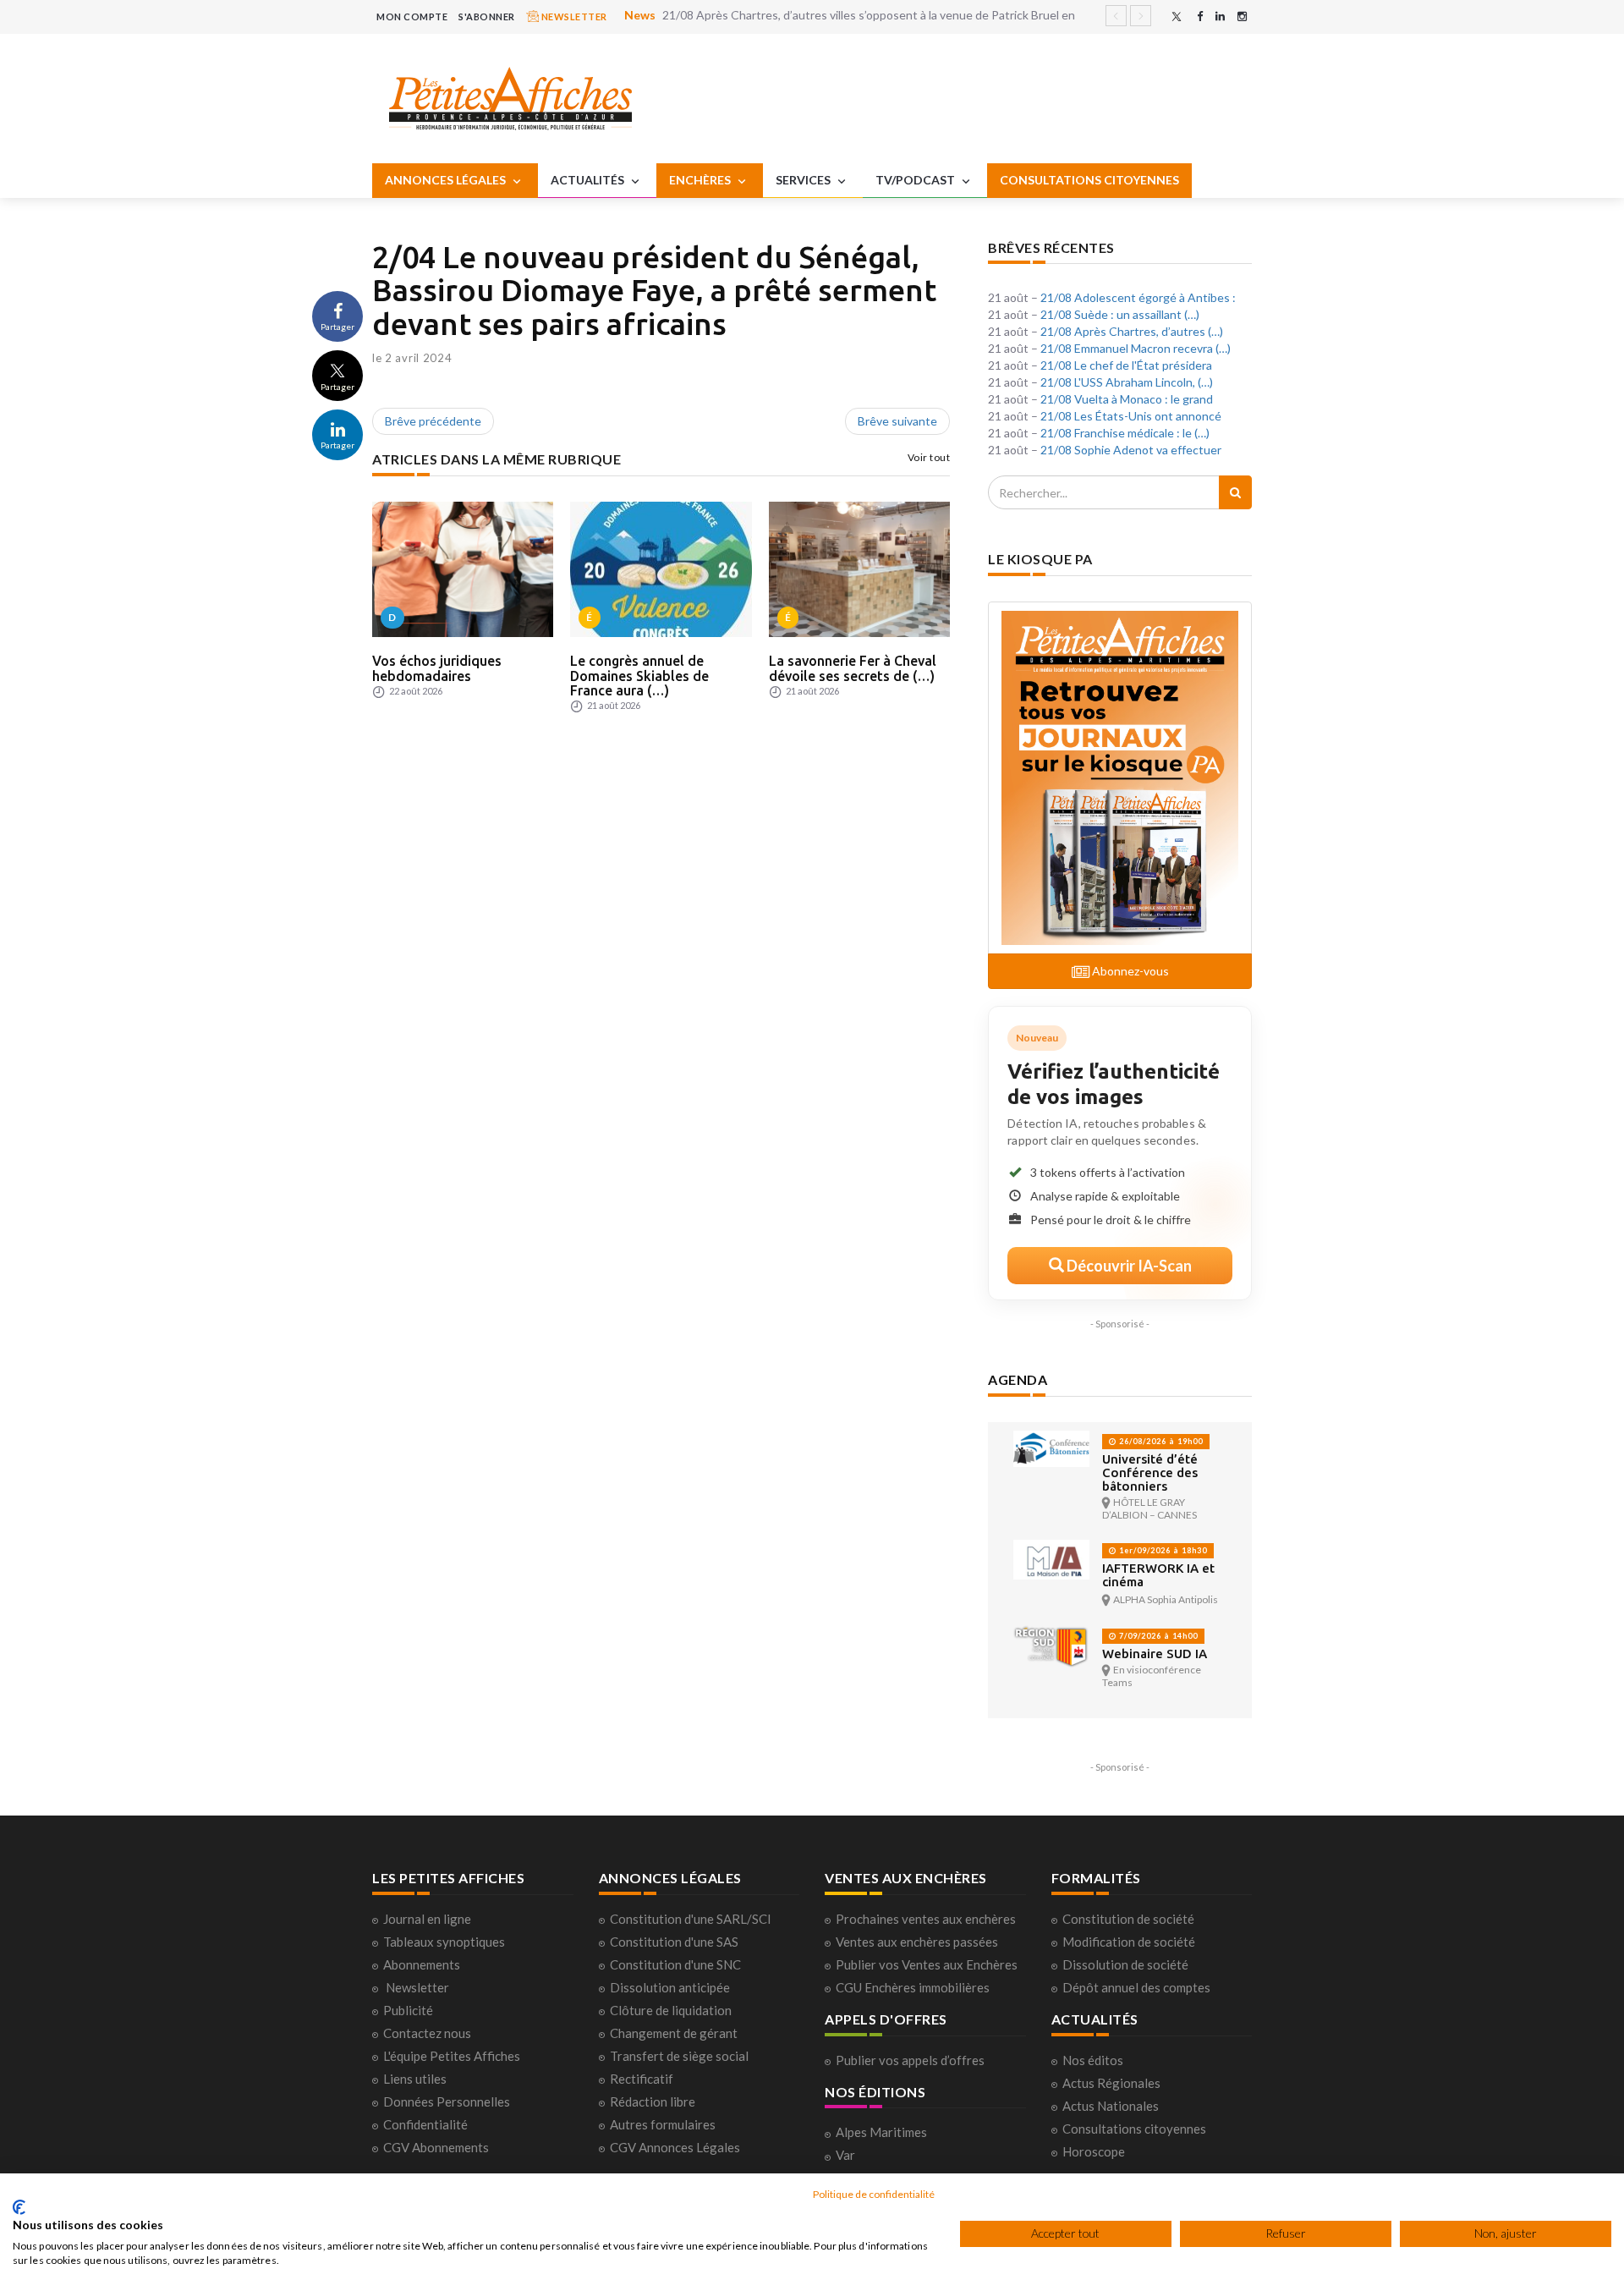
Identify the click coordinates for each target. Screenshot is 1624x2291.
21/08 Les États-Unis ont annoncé (1131, 416)
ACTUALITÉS (589, 180)
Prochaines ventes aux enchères (926, 1919)
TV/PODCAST (916, 180)
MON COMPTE (412, 16)
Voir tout (929, 457)
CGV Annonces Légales (675, 2147)
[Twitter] (1177, 16)
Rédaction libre (653, 2101)
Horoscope (1094, 2151)
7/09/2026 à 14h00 (1157, 1636)
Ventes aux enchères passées (917, 1942)
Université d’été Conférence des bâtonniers (1150, 1472)
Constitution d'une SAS (674, 1942)
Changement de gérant (674, 2033)
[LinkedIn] (1220, 16)
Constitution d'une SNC (675, 1964)
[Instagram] (1242, 16)
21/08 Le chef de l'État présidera (1126, 365)
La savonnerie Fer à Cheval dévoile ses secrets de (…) (853, 668)
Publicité (408, 2010)
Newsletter (417, 1987)
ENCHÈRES (701, 180)
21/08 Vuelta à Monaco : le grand (1127, 399)
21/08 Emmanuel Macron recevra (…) (1136, 348)
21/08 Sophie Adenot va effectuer (1131, 450)
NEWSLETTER (573, 16)
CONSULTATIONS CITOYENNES (1089, 180)
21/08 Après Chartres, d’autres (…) (1132, 331)
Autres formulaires (663, 2124)
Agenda (1018, 1379)
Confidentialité (425, 2124)
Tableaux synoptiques (444, 1942)
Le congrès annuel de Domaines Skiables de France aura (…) (639, 676)
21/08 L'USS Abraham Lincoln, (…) (1127, 382)
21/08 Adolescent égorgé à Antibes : (1138, 297)
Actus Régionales (1111, 2083)
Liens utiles (415, 2079)
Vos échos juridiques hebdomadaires (437, 668)
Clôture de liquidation (671, 2010)
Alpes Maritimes (881, 2132)
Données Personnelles (447, 2101)
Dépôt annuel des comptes (1136, 1987)
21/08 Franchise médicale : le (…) (1125, 433)
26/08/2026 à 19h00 (1160, 1441)
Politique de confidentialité (874, 2194)
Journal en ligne (427, 1919)
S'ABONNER (487, 16)
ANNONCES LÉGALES (447, 180)
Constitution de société (1128, 1919)
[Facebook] (1200, 16)
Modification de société (1129, 1942)
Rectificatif (642, 2079)
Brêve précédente (433, 421)
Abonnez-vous (1129, 971)
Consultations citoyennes (1134, 2129)
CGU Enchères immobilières (913, 1987)
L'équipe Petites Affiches (452, 2056)
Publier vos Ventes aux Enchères (927, 1964)
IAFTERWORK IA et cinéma (1158, 1575)
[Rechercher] (1235, 492)
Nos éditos (1093, 2060)
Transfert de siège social (679, 2056)
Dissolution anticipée (670, 1987)
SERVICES (804, 180)
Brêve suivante (897, 421)
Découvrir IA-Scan (1128, 1266)
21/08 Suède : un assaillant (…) (1120, 314)
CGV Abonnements (436, 2147)
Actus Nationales (1111, 2106)
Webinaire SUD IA (1155, 1654)
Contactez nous (427, 2033)
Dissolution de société (1125, 1964)
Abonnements (422, 1964)
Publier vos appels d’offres (910, 2060)
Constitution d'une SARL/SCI (691, 1919)
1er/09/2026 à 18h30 (1162, 1550)
